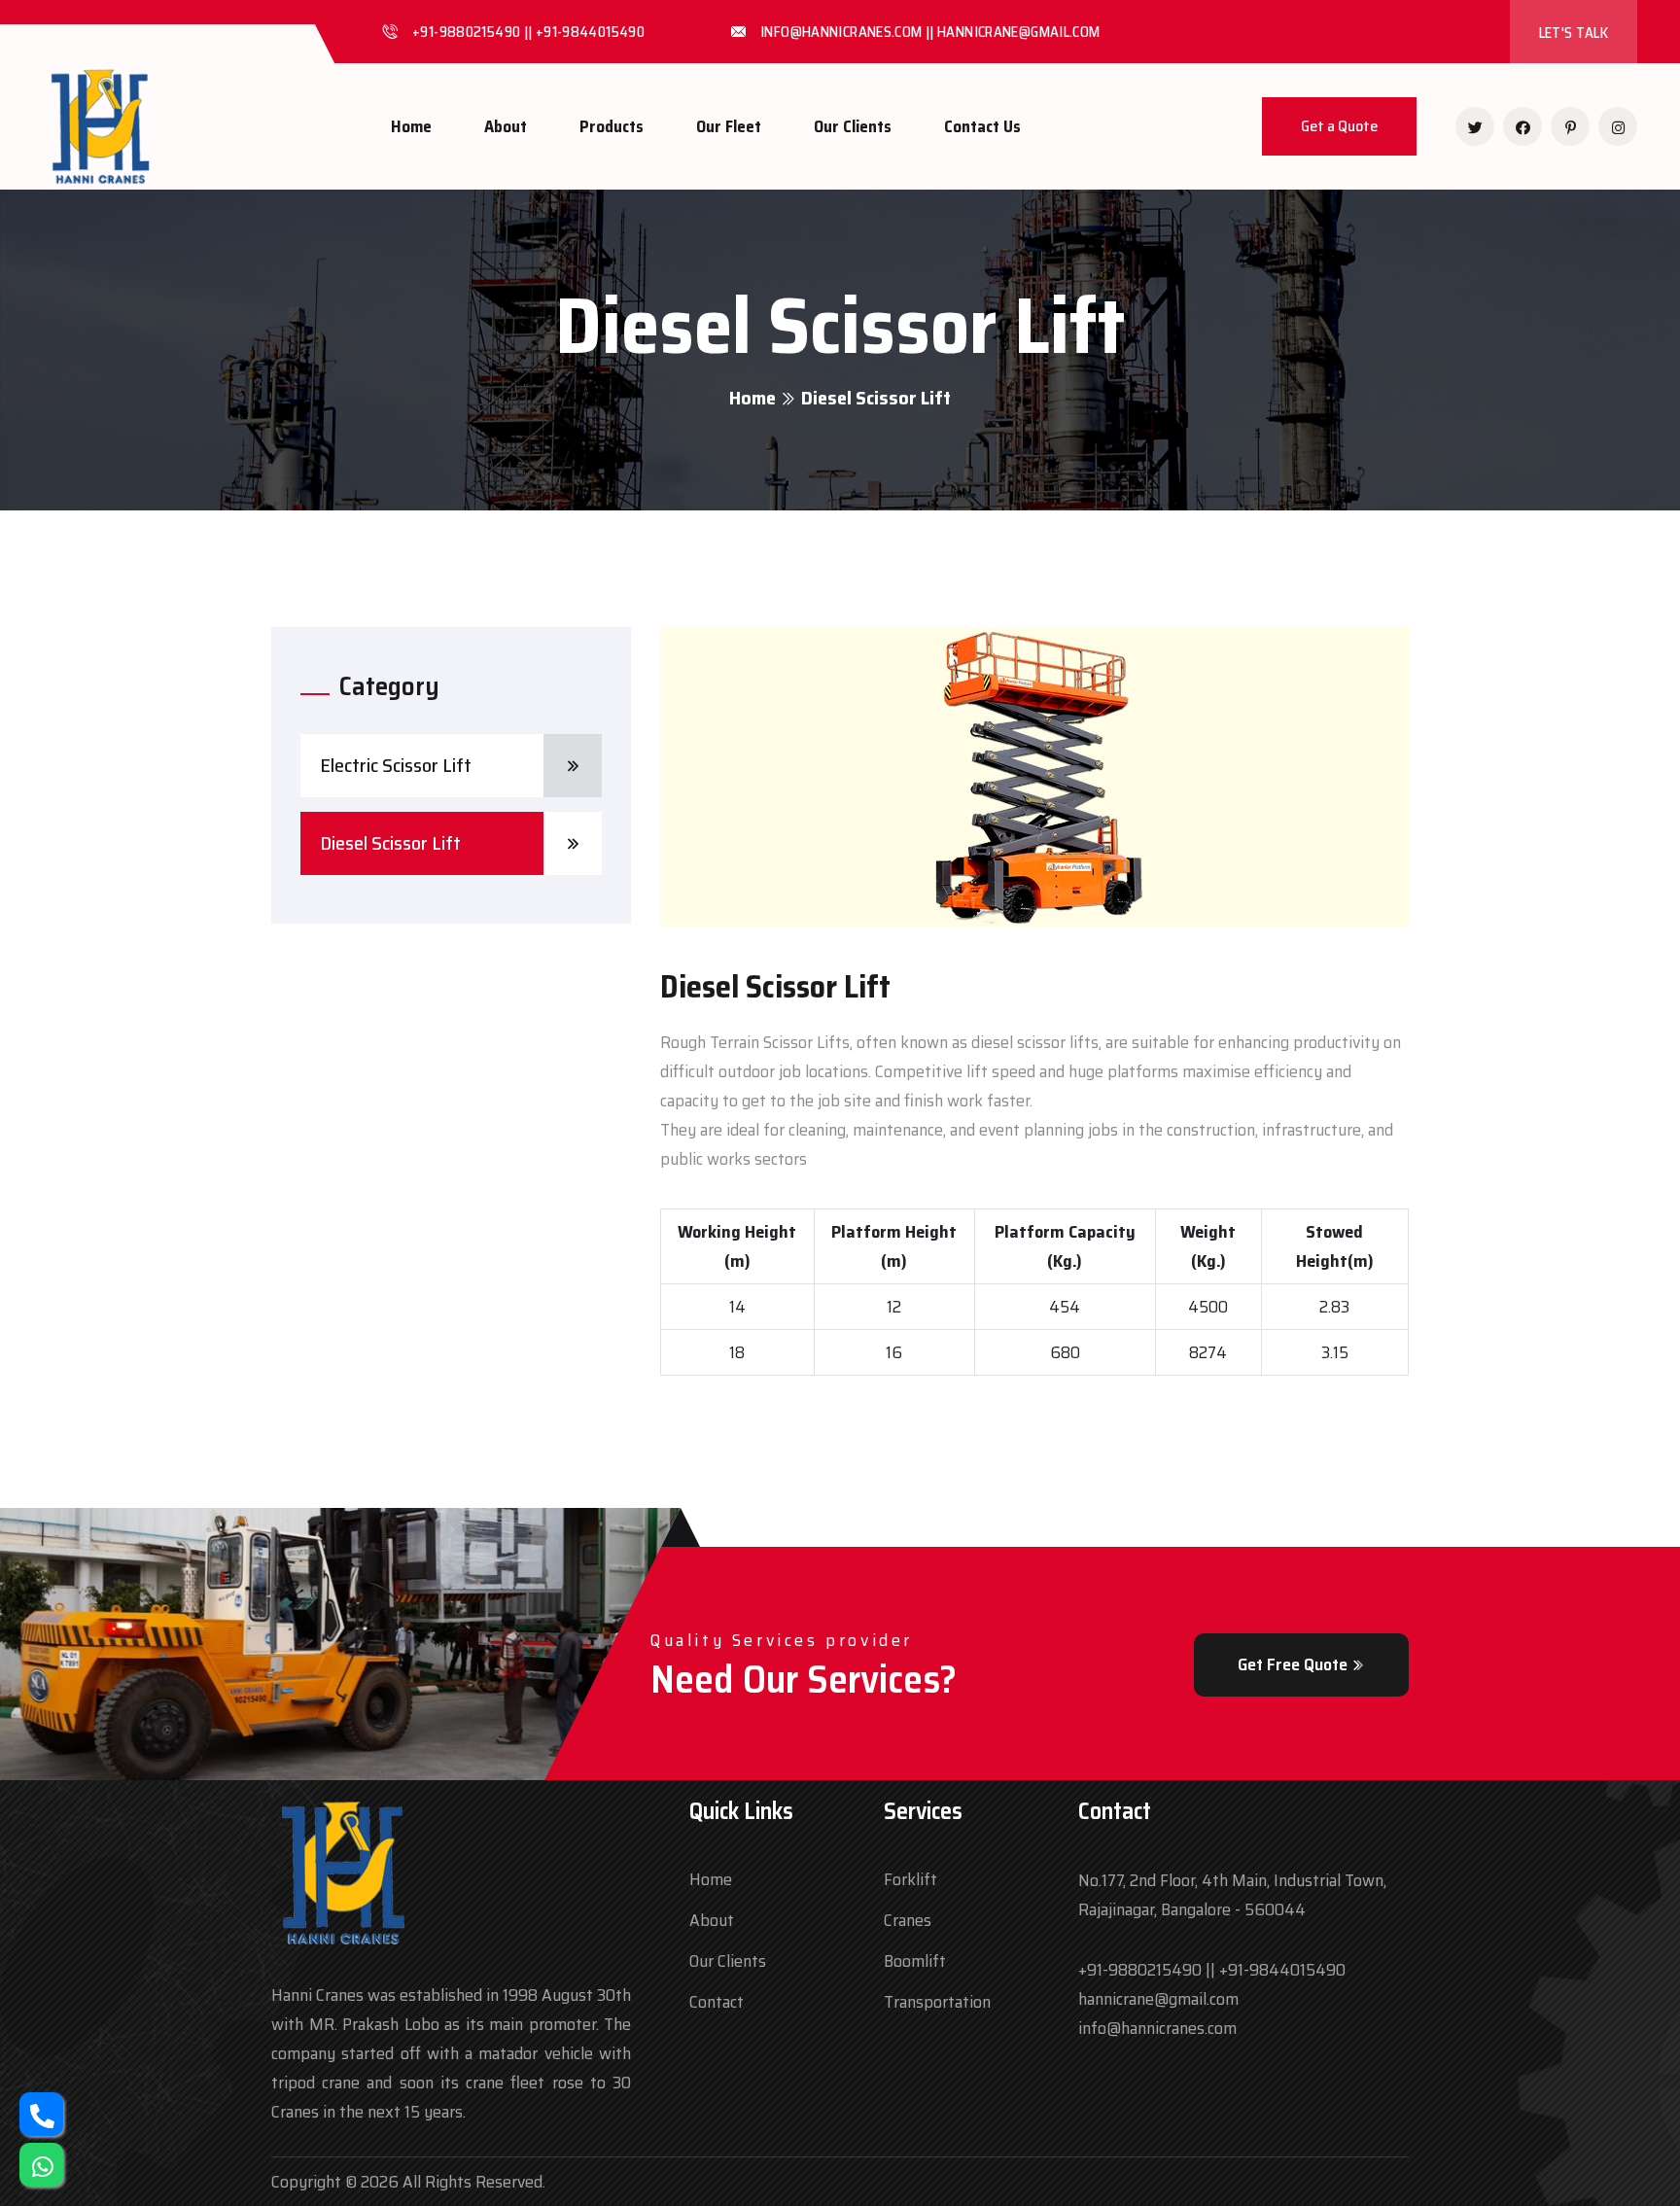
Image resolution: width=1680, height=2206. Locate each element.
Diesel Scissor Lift (390, 843)
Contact (717, 2002)
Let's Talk (1574, 33)
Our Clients (853, 126)
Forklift (910, 1879)
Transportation (937, 2002)
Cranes (908, 1920)
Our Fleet (729, 126)
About (506, 126)
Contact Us (982, 126)
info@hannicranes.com (1157, 2028)
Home (411, 126)
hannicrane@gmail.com (1158, 1999)
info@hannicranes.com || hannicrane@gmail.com (930, 32)
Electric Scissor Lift (396, 765)
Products (612, 126)
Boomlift (915, 1961)
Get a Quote (1339, 126)
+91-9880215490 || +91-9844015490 (1212, 1970)
